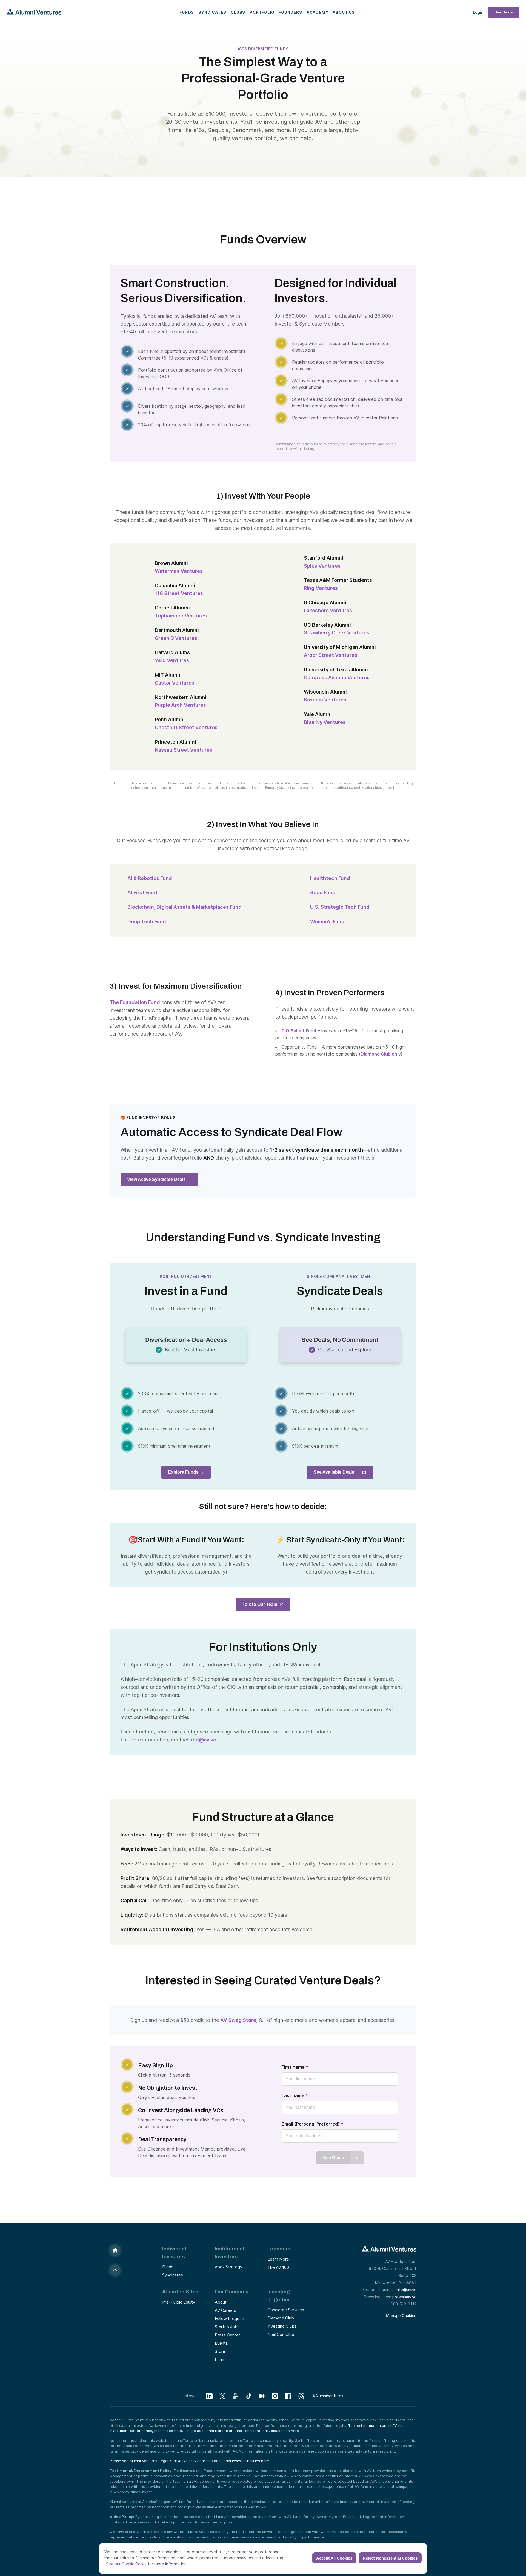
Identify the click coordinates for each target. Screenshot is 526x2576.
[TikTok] (249, 2396)
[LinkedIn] (209, 2396)
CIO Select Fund (299, 1031)
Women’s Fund (327, 922)
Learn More (278, 2259)
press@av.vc (404, 2297)
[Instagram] (275, 2396)
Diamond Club (281, 2318)
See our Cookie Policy (126, 2564)
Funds (187, 12)
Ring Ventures (321, 588)
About (221, 2302)
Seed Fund (323, 892)
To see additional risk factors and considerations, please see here (241, 2431)
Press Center (227, 2335)
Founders (290, 12)
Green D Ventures (176, 638)
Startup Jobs (227, 2327)
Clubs (238, 12)
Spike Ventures (322, 566)
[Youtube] (236, 2396)
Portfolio (262, 12)
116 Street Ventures (179, 593)
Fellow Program (229, 2318)
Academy (318, 12)
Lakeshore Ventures (328, 610)
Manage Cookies (401, 2315)
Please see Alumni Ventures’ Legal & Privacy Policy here (157, 2461)
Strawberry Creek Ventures (337, 633)
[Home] (115, 2250)
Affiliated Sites (180, 2292)
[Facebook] (288, 2396)
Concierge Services (286, 2310)
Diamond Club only (381, 1054)
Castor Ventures (175, 683)
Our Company (232, 2292)
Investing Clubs (282, 2326)
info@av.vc (406, 2289)
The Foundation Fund (135, 1002)
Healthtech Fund (330, 878)
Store (220, 2351)
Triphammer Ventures (181, 616)
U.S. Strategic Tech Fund (340, 907)
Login (478, 12)
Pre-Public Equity (179, 2302)
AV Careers (225, 2310)
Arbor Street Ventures (331, 655)
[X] (222, 2396)
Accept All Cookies (334, 2558)
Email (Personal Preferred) (312, 2124)
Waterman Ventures (179, 571)
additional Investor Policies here (241, 2461)
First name (295, 2067)
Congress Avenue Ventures (337, 678)
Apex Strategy (228, 2267)
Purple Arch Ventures (180, 705)
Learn (220, 2360)
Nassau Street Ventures (184, 750)
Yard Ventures (172, 660)
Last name (295, 2095)
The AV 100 (278, 2267)
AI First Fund (142, 892)
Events (221, 2343)
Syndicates (212, 12)
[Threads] (301, 2396)
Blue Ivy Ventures (325, 722)
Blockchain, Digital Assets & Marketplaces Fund (186, 907)
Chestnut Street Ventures (186, 727)
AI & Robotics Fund (150, 878)
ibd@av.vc (204, 1740)
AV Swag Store (238, 2020)
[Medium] (262, 2396)
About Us (344, 12)
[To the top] (115, 2270)
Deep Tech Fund (147, 922)
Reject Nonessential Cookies (390, 2558)
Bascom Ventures (325, 700)
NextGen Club (281, 2334)
